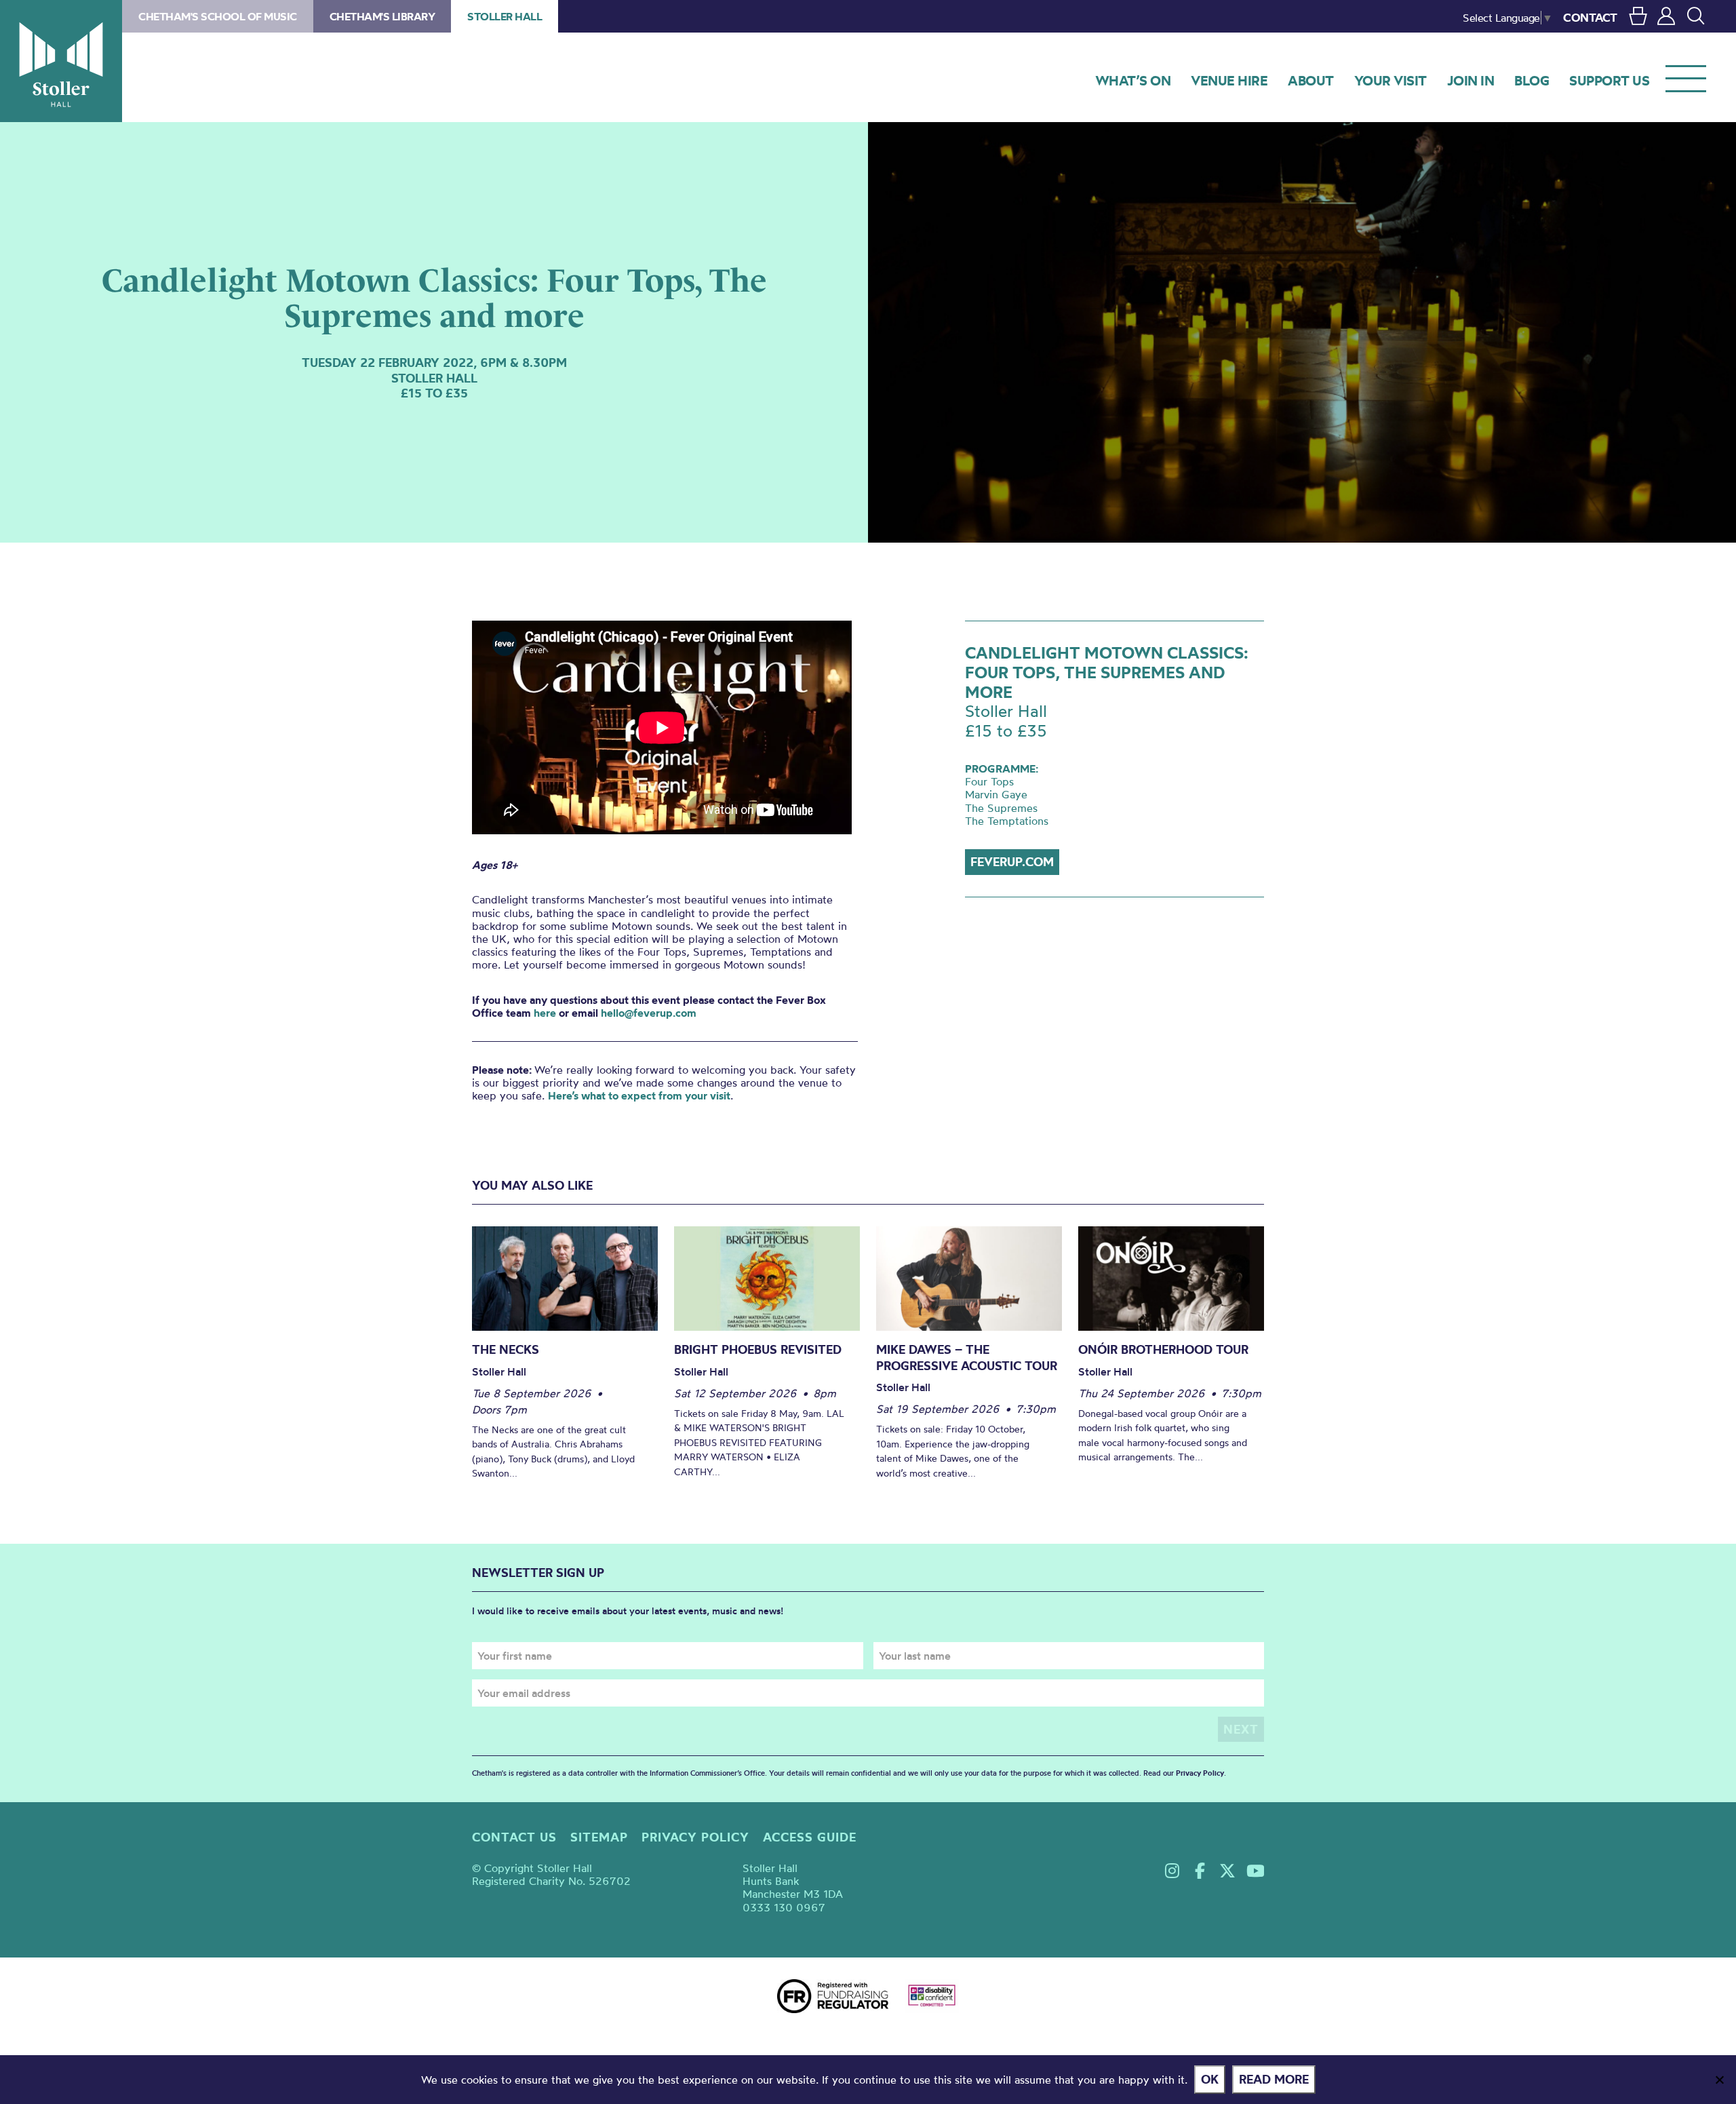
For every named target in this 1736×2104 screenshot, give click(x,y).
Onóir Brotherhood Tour (1163, 1349)
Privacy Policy (1200, 1773)
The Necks (506, 1349)
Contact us (514, 1837)
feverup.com (1012, 862)
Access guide (810, 1837)
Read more (1274, 2079)
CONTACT (1590, 17)
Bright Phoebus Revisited (758, 1349)
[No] (1719, 2080)
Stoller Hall (61, 61)
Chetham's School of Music (218, 16)
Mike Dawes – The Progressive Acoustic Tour (967, 1358)
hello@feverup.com (649, 1013)
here (545, 1013)
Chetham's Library (382, 16)
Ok (1210, 2079)
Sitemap (599, 1837)
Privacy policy (695, 1837)
